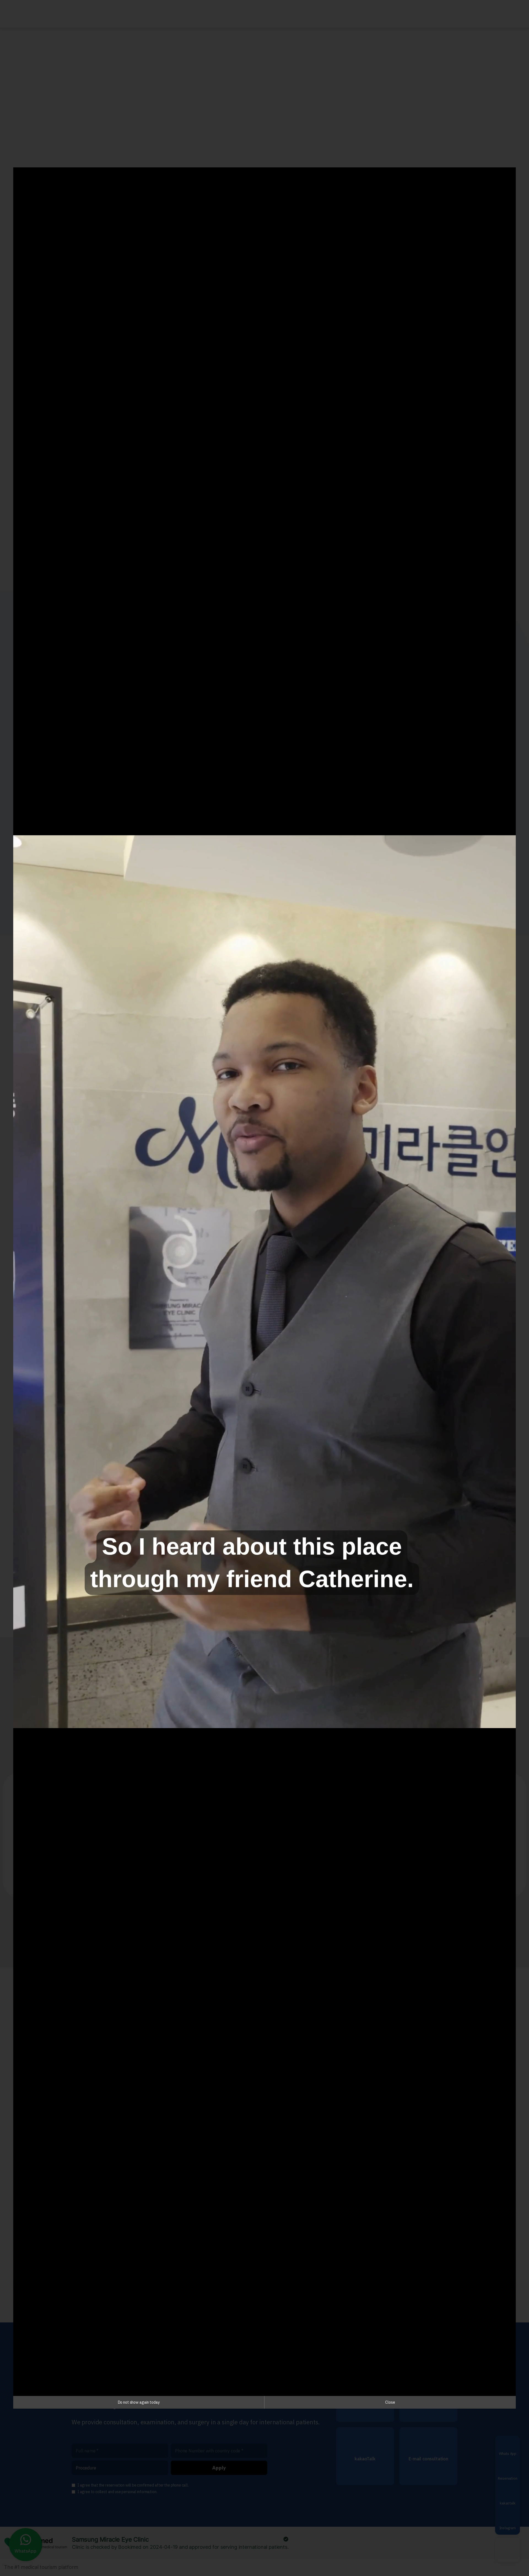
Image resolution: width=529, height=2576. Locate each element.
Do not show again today (139, 2402)
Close (390, 2402)
